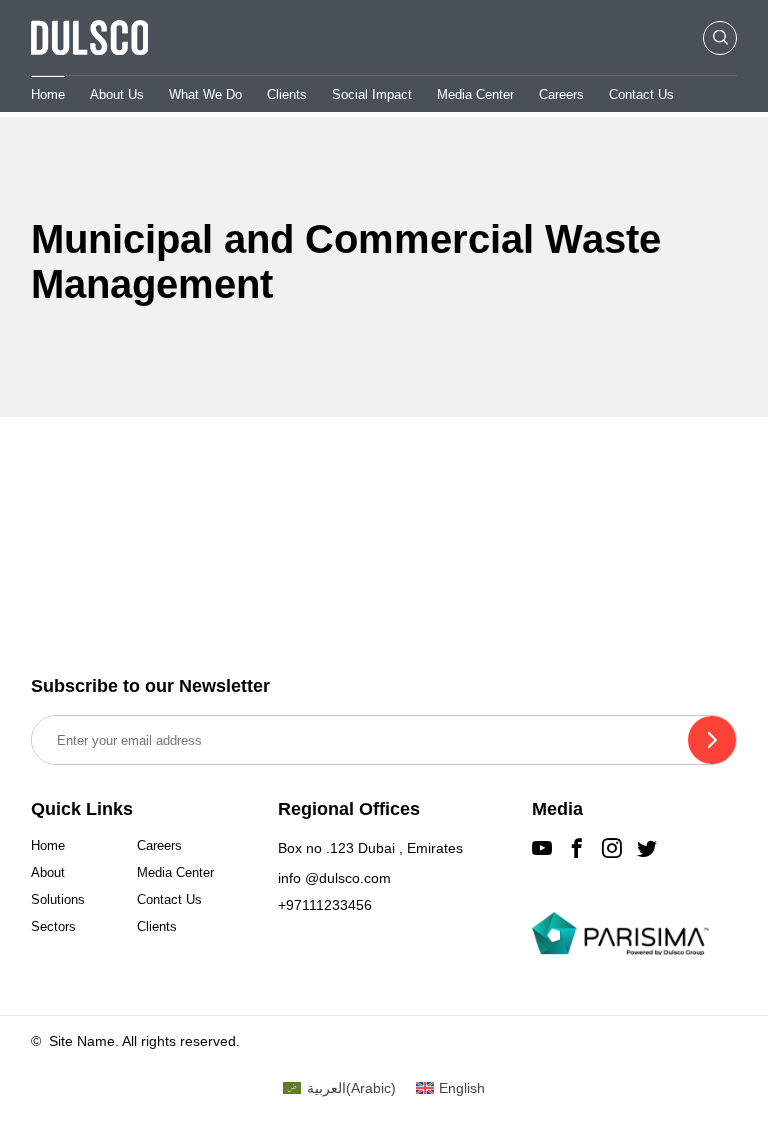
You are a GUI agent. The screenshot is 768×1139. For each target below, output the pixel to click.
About (48, 872)
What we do (205, 94)
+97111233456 (325, 905)
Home (48, 94)
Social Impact (372, 94)
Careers (561, 94)
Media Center (475, 94)
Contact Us (641, 94)
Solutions (58, 899)
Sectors (53, 926)
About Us (117, 94)
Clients (287, 94)
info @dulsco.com (334, 878)
